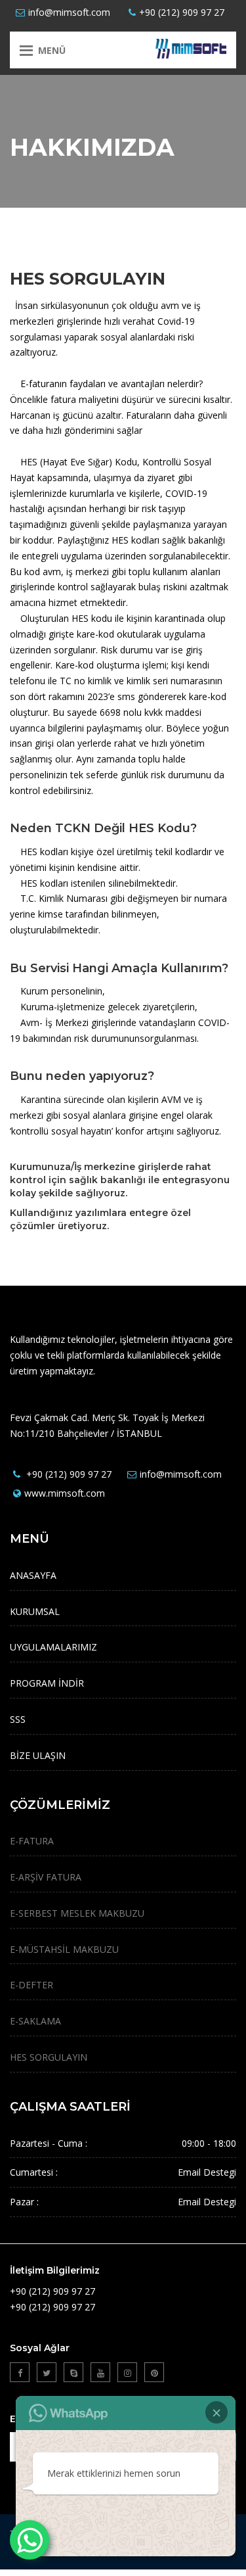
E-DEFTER (31, 1985)
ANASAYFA (33, 1575)
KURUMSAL (35, 1611)
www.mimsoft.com (65, 1493)
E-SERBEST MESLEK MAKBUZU (77, 1913)
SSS (18, 1719)
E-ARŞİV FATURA (46, 1877)
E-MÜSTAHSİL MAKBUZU (64, 1949)
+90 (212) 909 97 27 (182, 12)
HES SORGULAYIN (49, 2057)
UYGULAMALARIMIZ (53, 1647)
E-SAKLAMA (35, 2021)
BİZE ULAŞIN (38, 1755)
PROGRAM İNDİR (47, 1683)
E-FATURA (32, 1841)
